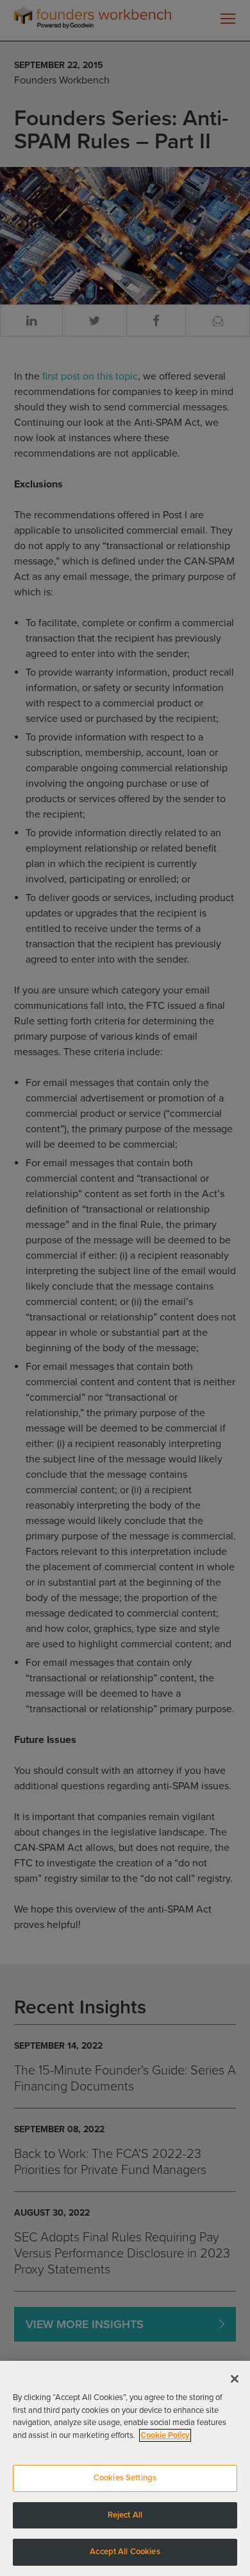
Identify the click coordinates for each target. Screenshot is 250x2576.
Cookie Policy (165, 2435)
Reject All (125, 2515)
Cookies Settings (125, 2478)
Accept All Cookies (125, 2552)
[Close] (235, 2379)
